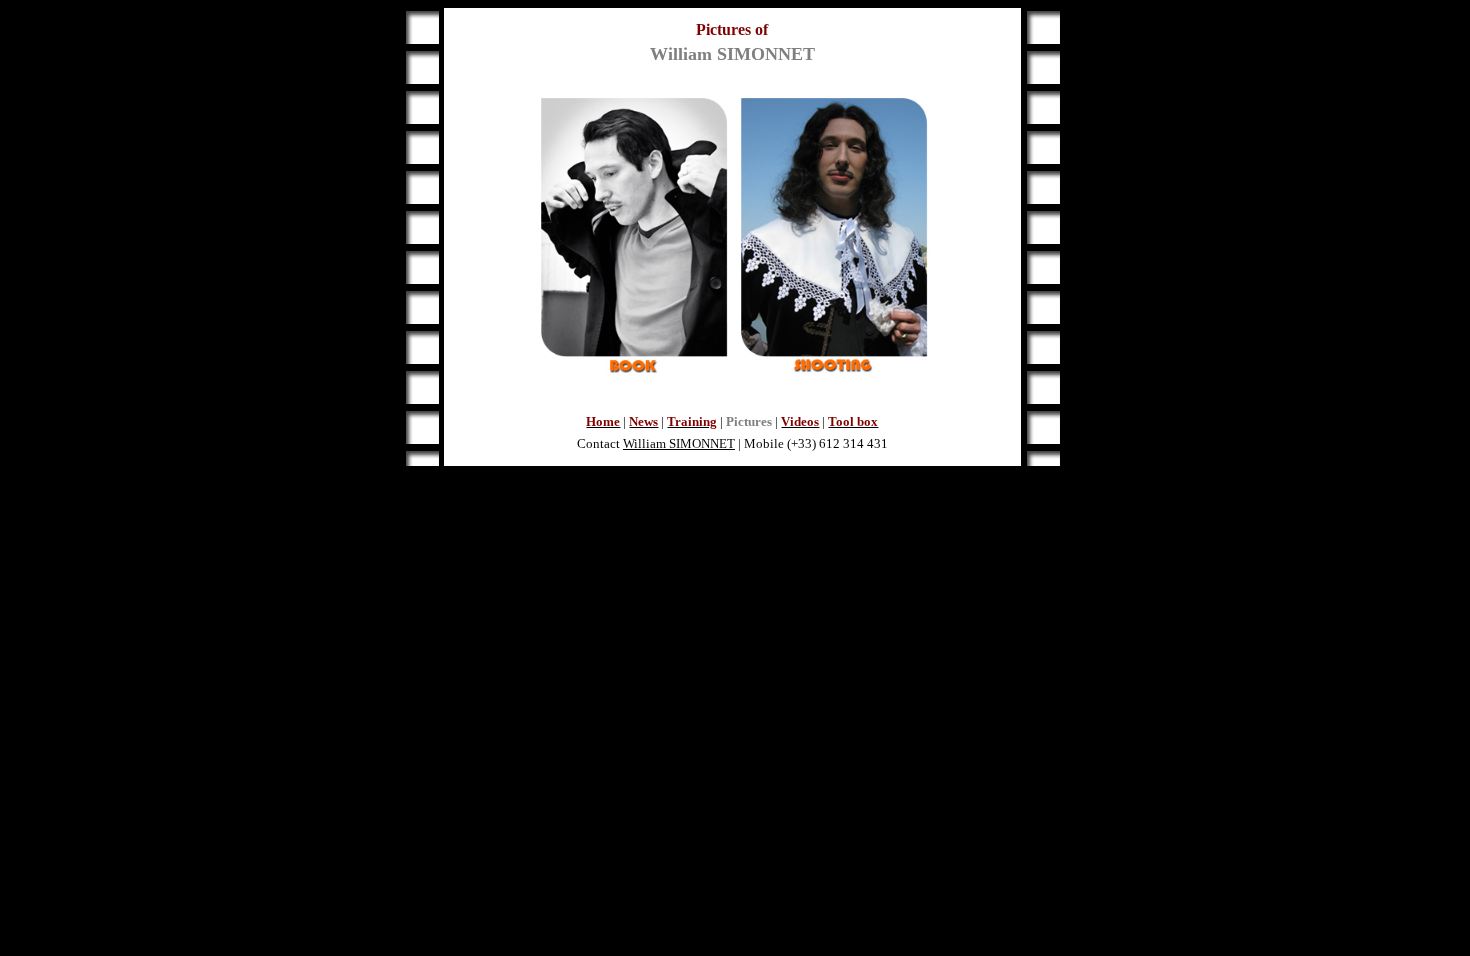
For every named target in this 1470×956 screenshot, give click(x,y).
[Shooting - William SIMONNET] (834, 371)
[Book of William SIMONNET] (634, 371)
